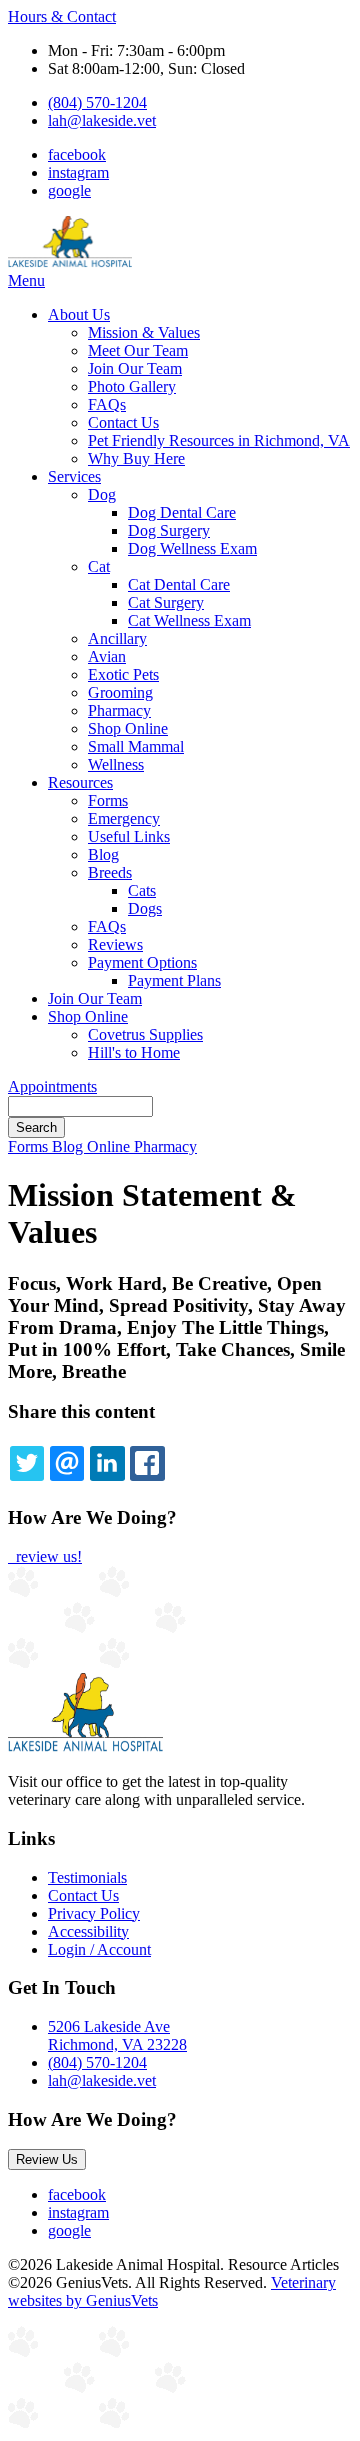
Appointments (52, 1086)
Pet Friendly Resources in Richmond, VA (219, 440)
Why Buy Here (136, 458)
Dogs (145, 908)
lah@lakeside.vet (102, 120)
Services (74, 476)
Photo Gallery (132, 386)
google (69, 190)
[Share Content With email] (67, 1463)
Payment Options (142, 962)
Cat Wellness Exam (189, 620)
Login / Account (99, 1949)
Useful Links (129, 836)
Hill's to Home (134, 1052)
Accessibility (88, 1931)
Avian (107, 656)
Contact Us (123, 422)
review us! (47, 1556)
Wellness (116, 764)
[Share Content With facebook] (147, 1463)
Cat (99, 566)
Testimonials (87, 1877)
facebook (77, 154)
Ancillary (117, 638)
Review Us (47, 2159)
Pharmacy (119, 710)
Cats (142, 890)
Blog (103, 854)
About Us (79, 314)
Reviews (115, 944)
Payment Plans (174, 980)
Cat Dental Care (179, 584)
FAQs (107, 404)
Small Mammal (136, 746)
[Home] (70, 262)
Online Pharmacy (142, 1146)
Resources (80, 782)
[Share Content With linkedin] (107, 1463)
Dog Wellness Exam (192, 548)
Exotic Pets (123, 674)
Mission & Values (144, 332)
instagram (78, 172)
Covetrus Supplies (145, 1034)
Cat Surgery (166, 602)
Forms (108, 800)
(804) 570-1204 (97, 102)
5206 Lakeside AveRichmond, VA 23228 (117, 2035)
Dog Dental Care (182, 512)
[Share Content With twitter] (27, 1463)
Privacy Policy (94, 1913)
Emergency (124, 818)
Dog (102, 494)
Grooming (120, 692)
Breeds (110, 872)
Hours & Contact (62, 16)
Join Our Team (135, 368)
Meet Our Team (138, 350)
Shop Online (128, 728)
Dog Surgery (169, 530)
